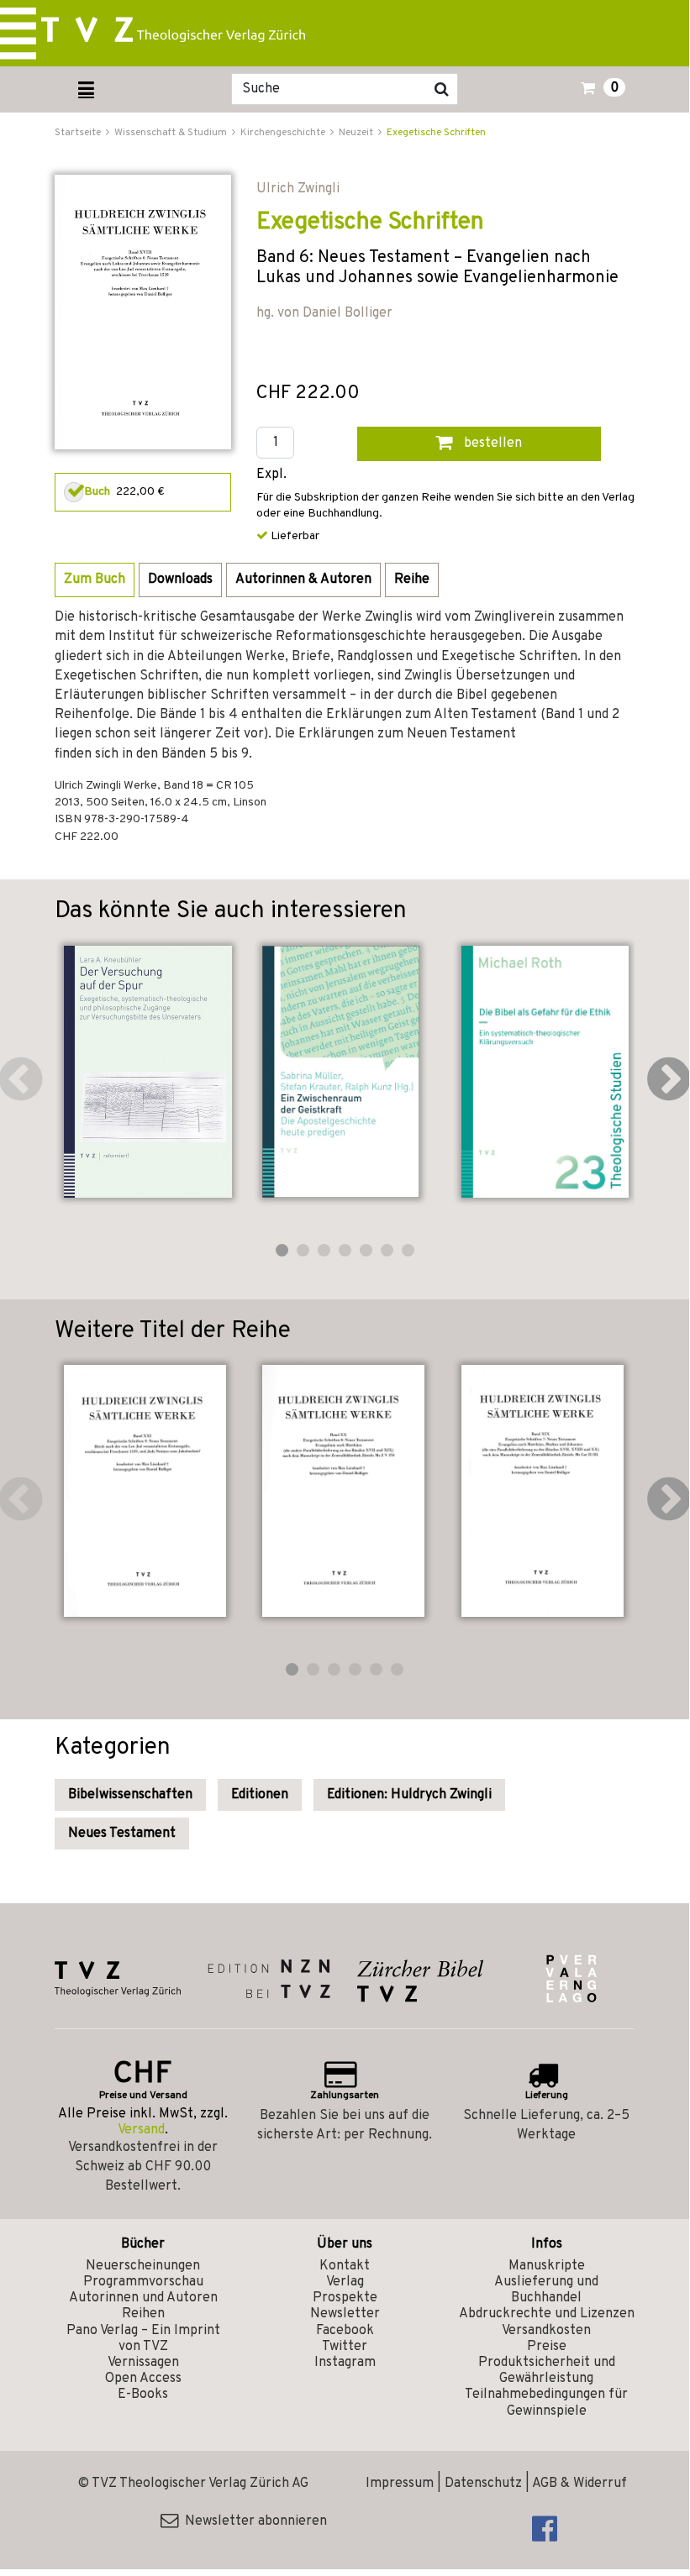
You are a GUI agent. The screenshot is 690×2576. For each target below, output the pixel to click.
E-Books (143, 2395)
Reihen (143, 2314)
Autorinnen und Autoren (143, 2298)
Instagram (345, 2363)
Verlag (345, 2282)
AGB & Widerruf (579, 2484)
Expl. (271, 475)
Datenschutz (483, 2484)
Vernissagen (143, 2363)
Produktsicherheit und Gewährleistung (547, 2371)
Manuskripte (547, 2266)
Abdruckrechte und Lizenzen (547, 2314)
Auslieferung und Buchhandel (546, 2290)
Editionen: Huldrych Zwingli (409, 1795)
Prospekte (345, 2298)
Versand (141, 2130)
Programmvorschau (143, 2282)
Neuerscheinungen (143, 2266)
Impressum (400, 2484)
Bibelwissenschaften (130, 1795)
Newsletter (345, 2314)
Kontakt (345, 2266)
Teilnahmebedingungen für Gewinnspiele (546, 2403)
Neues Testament (122, 1834)
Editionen (260, 1795)
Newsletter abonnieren (253, 2521)
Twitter (345, 2347)
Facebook (345, 2331)
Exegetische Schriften (436, 133)
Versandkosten (546, 2331)
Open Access (143, 2379)
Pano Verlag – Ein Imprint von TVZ (143, 2339)
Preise (547, 2347)
